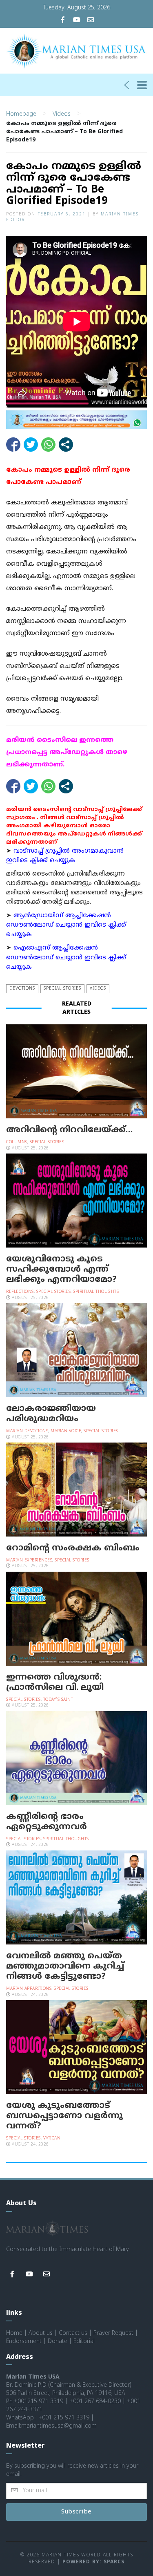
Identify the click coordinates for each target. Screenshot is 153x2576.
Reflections (20, 1292)
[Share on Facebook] (13, 445)
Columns (17, 1142)
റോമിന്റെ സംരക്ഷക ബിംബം (73, 1548)
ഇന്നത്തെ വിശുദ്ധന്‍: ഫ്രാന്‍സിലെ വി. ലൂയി (55, 1683)
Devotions (22, 989)
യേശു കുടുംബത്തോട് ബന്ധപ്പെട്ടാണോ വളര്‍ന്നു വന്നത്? (64, 2116)
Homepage (21, 114)
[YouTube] (77, 21)
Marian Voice (66, 1431)
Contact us (73, 2333)
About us (41, 2333)
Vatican (52, 2138)
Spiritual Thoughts (96, 1292)
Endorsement (24, 2342)
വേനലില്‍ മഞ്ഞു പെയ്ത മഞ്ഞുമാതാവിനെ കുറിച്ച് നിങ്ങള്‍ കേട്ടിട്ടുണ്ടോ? (65, 1967)
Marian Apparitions (29, 1989)
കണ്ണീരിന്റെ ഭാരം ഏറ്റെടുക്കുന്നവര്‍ (47, 1822)
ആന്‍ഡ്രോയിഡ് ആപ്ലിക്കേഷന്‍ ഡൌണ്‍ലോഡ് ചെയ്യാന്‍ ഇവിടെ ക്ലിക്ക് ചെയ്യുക (66, 925)
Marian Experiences (29, 1560)
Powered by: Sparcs (93, 2562)
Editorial (84, 2342)
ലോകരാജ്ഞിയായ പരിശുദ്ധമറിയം (51, 1414)
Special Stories (62, 989)
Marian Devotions (27, 1431)
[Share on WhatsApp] (48, 445)
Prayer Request (113, 2333)
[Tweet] (31, 445)
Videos (62, 114)
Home (14, 2333)
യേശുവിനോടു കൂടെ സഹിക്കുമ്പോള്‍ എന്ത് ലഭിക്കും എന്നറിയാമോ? (61, 1270)
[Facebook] (63, 21)
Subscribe (76, 2512)
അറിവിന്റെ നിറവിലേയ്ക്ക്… (69, 1130)
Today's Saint (58, 1700)
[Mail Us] (91, 21)
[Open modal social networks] (66, 445)
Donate (58, 2342)
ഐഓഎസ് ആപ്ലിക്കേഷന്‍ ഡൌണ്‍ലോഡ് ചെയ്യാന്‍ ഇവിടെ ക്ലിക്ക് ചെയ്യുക (66, 958)
